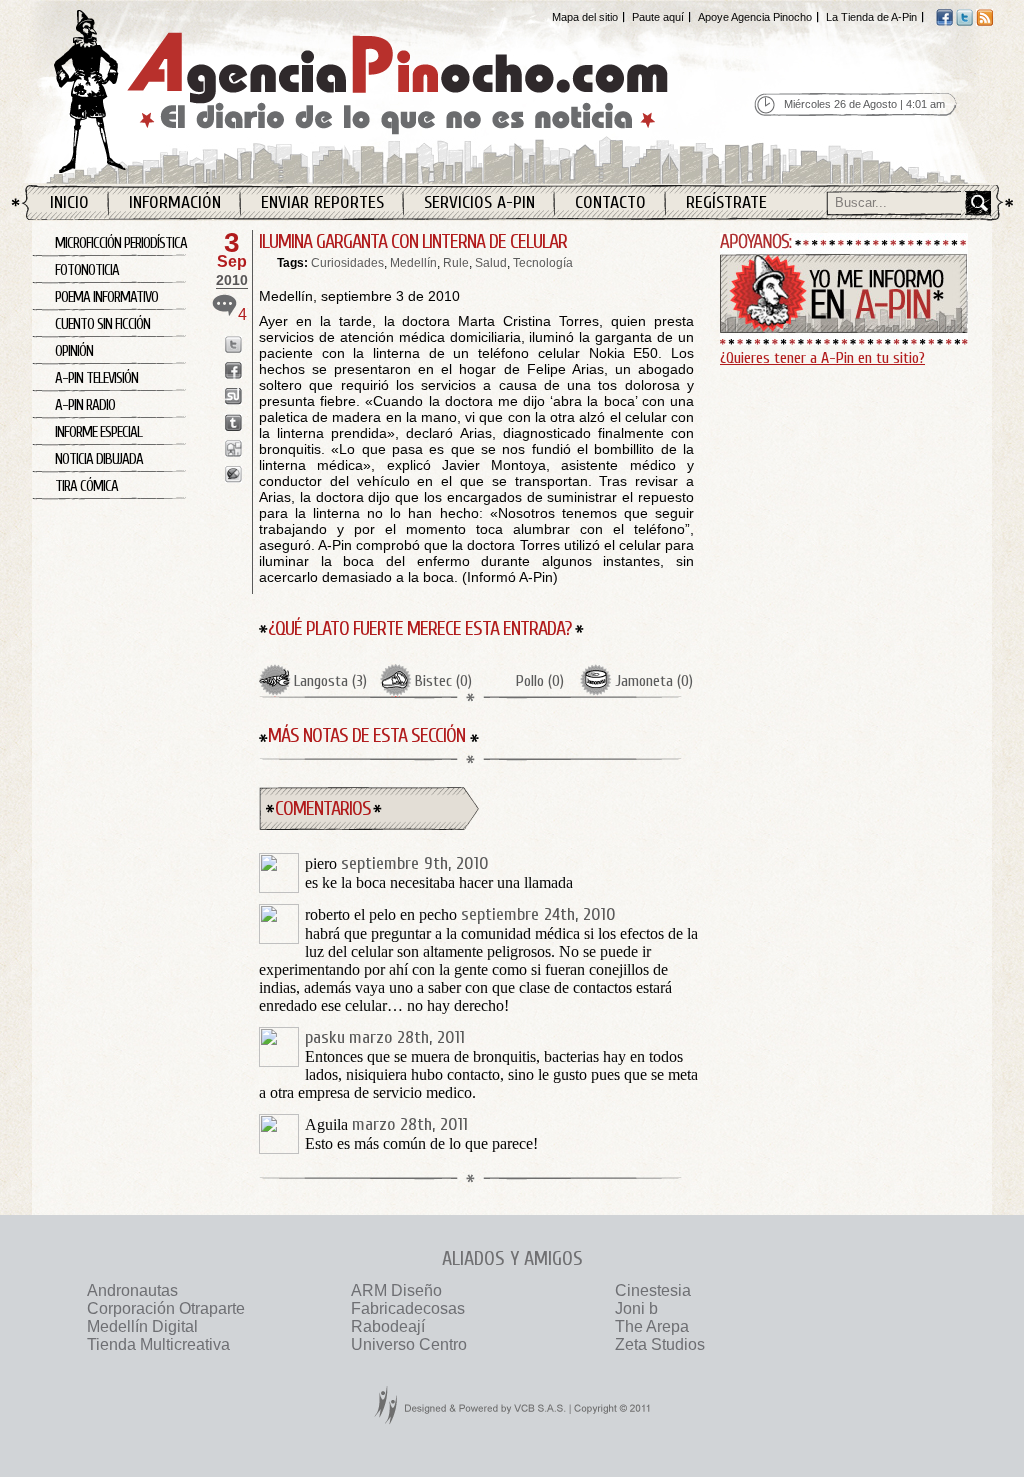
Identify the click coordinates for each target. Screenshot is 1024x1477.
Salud (491, 263)
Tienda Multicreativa (158, 1344)
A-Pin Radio (85, 405)
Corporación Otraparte (166, 1308)
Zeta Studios (660, 1344)
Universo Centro (409, 1344)
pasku (325, 1037)
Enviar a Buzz (233, 474)
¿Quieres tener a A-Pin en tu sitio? (822, 358)
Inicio (69, 202)
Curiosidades (347, 263)
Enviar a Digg (233, 448)
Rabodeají (388, 1326)
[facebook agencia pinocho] (944, 22)
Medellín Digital (142, 1326)
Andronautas (132, 1290)
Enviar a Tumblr (233, 422)
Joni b (636, 1308)
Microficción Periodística (121, 243)
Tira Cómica (86, 486)
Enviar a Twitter (233, 344)
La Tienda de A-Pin (871, 17)
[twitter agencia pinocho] (964, 22)
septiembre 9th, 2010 (415, 863)
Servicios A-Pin (479, 202)
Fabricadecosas (408, 1308)
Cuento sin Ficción (102, 324)
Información (175, 202)
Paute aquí (658, 17)
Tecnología (543, 263)
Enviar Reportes (322, 202)
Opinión (74, 351)
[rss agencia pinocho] (984, 22)
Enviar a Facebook (233, 370)
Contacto (610, 202)
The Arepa (652, 1326)
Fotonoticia (87, 270)
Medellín (413, 263)
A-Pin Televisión (96, 378)
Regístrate (726, 202)
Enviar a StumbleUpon (233, 396)
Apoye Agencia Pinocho (755, 17)
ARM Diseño (396, 1290)
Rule (456, 263)
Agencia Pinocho (404, 91)
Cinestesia (653, 1290)
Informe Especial (98, 432)
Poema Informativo (106, 297)
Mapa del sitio (585, 17)
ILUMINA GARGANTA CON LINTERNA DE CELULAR (413, 241)
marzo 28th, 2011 (407, 1037)
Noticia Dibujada (99, 459)
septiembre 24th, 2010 (538, 914)
